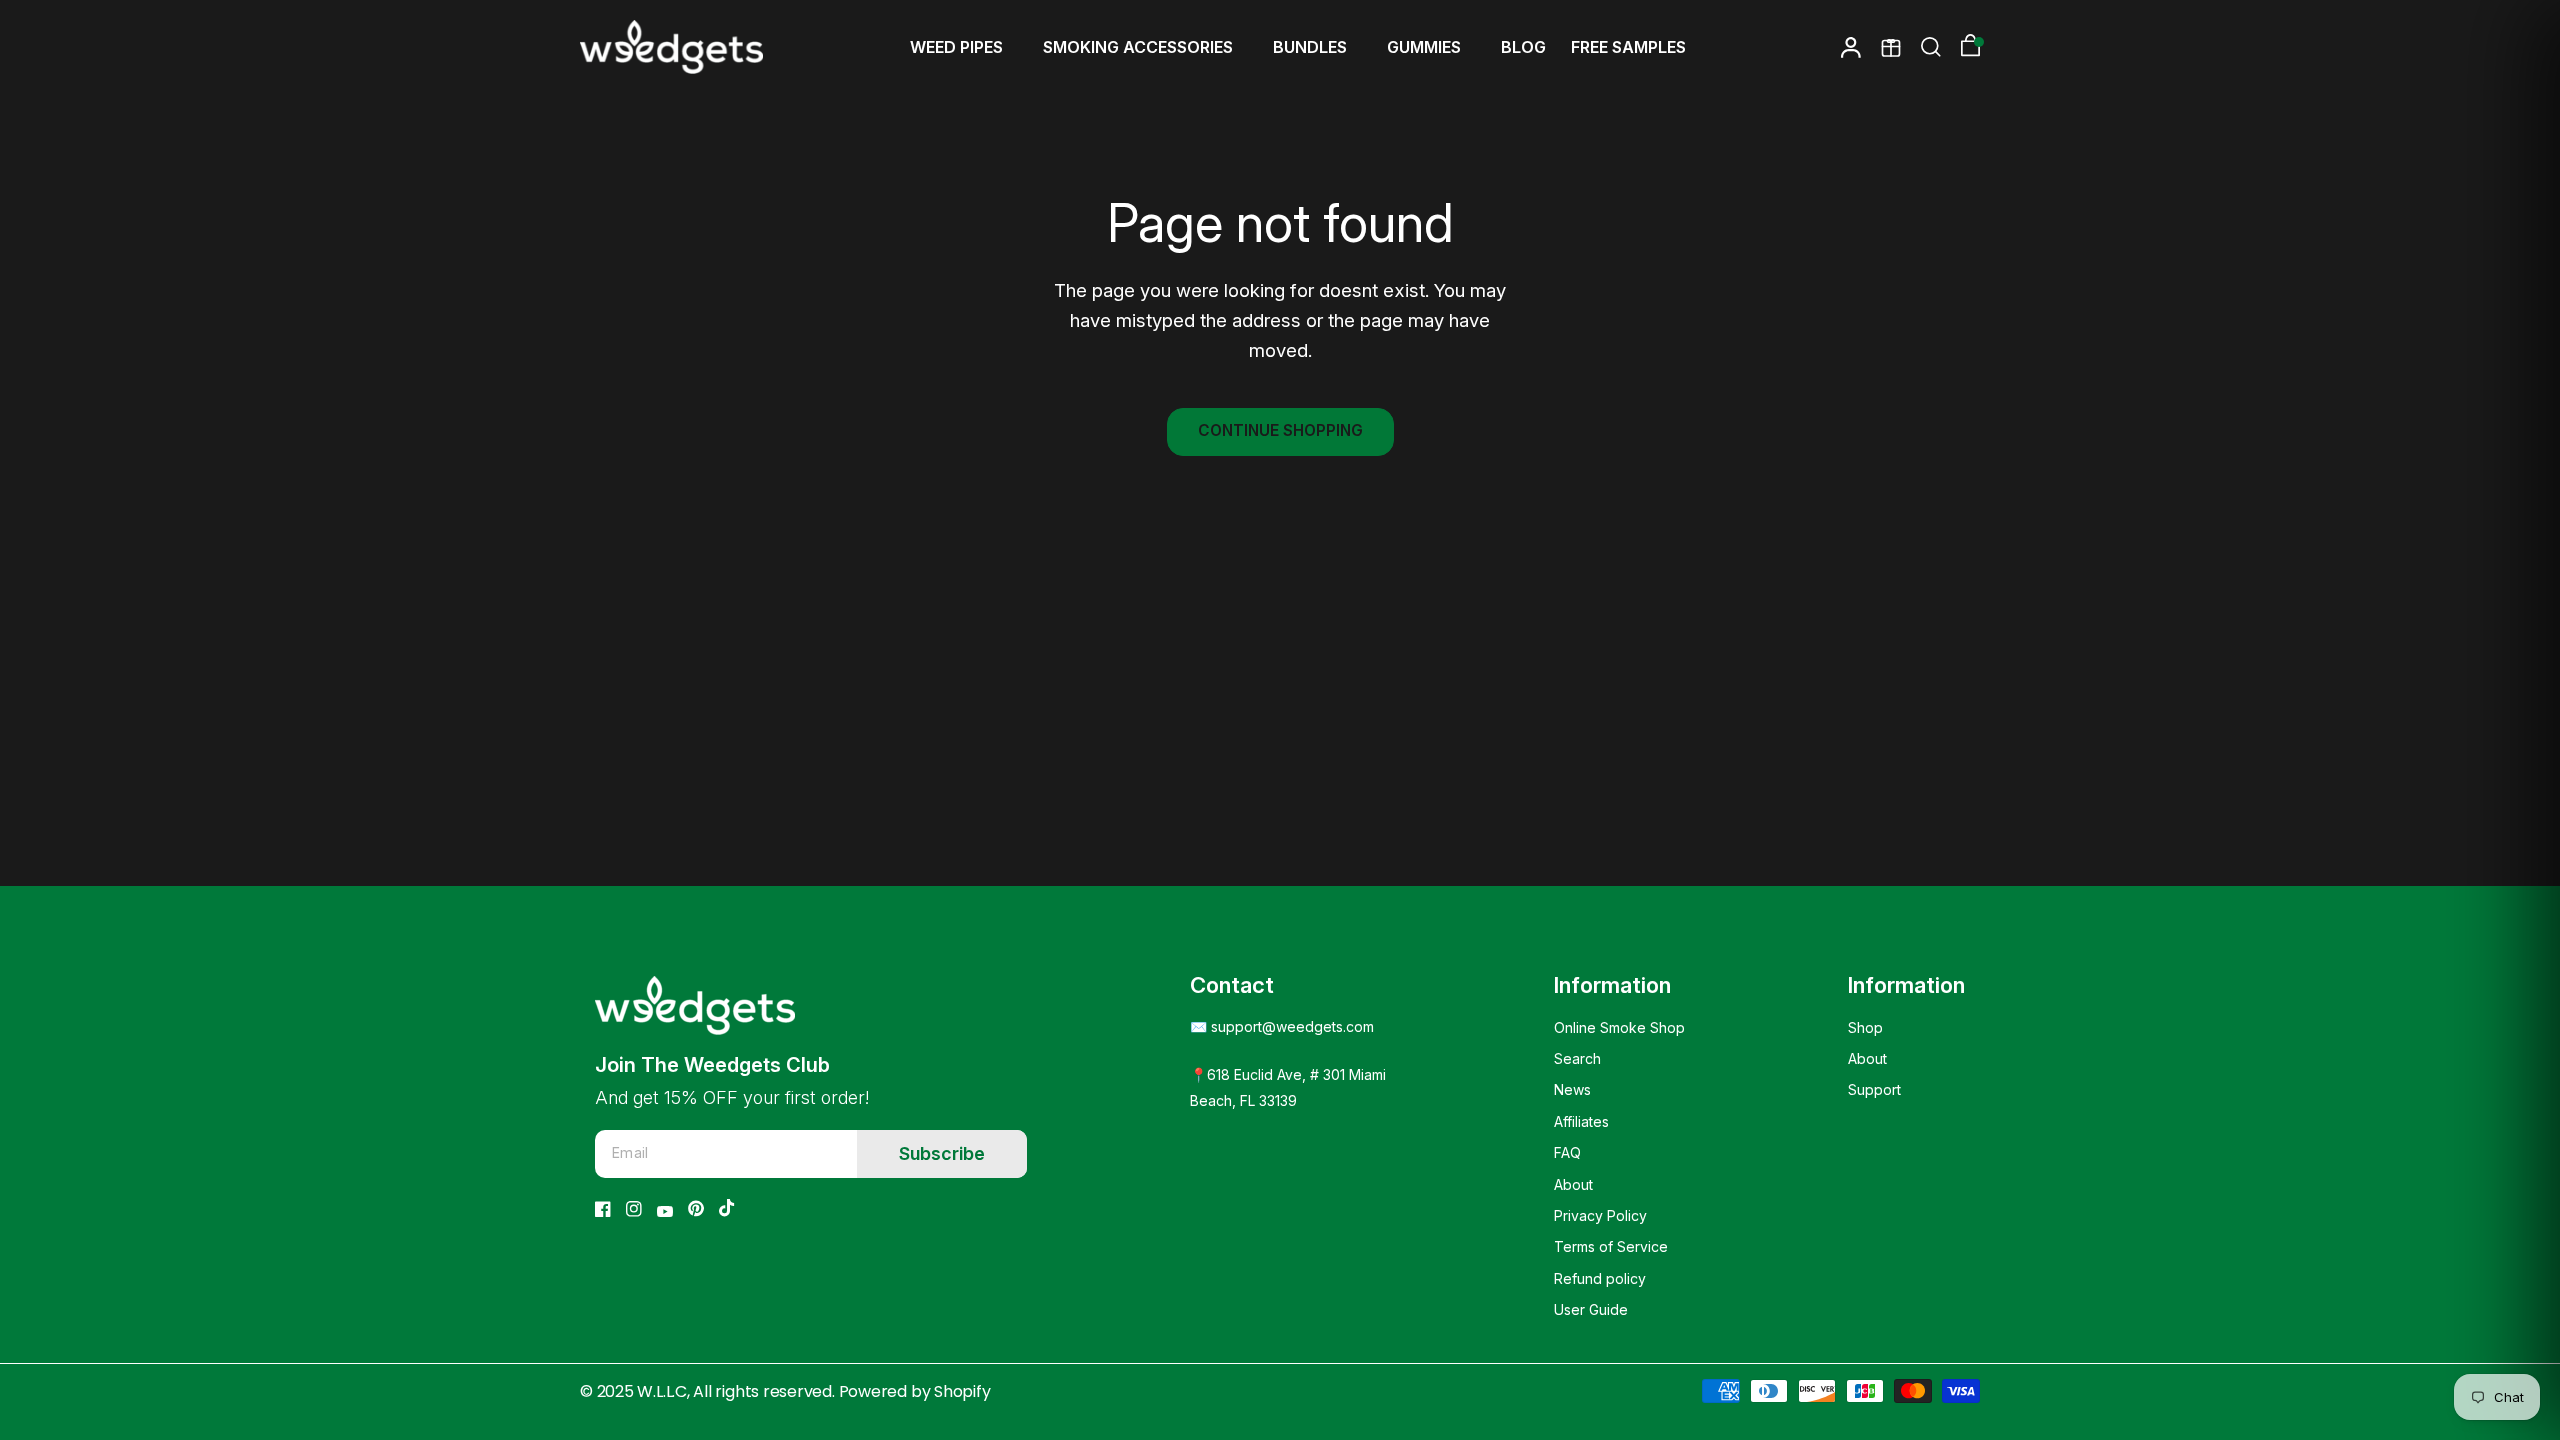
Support (1874, 1089)
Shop (1865, 1027)
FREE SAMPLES (1628, 47)
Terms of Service (1611, 1246)
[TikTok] (727, 1208)
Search (1577, 1058)
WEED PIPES (956, 47)
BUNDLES (1310, 47)
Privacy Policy (1600, 1215)
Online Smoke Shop (1619, 1027)
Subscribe (942, 1153)
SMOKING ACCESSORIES (1138, 47)
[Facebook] (603, 1209)
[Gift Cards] (1891, 47)
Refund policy (1600, 1278)
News (1572, 1089)
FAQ (1567, 1152)
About (1573, 1184)
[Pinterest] (696, 1208)
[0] (1965, 47)
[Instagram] (634, 1209)
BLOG (1523, 47)
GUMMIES (1424, 47)
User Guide (1591, 1309)
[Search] (1931, 47)
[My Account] (1851, 47)
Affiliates (1581, 1121)
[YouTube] (665, 1211)
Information (1612, 985)
